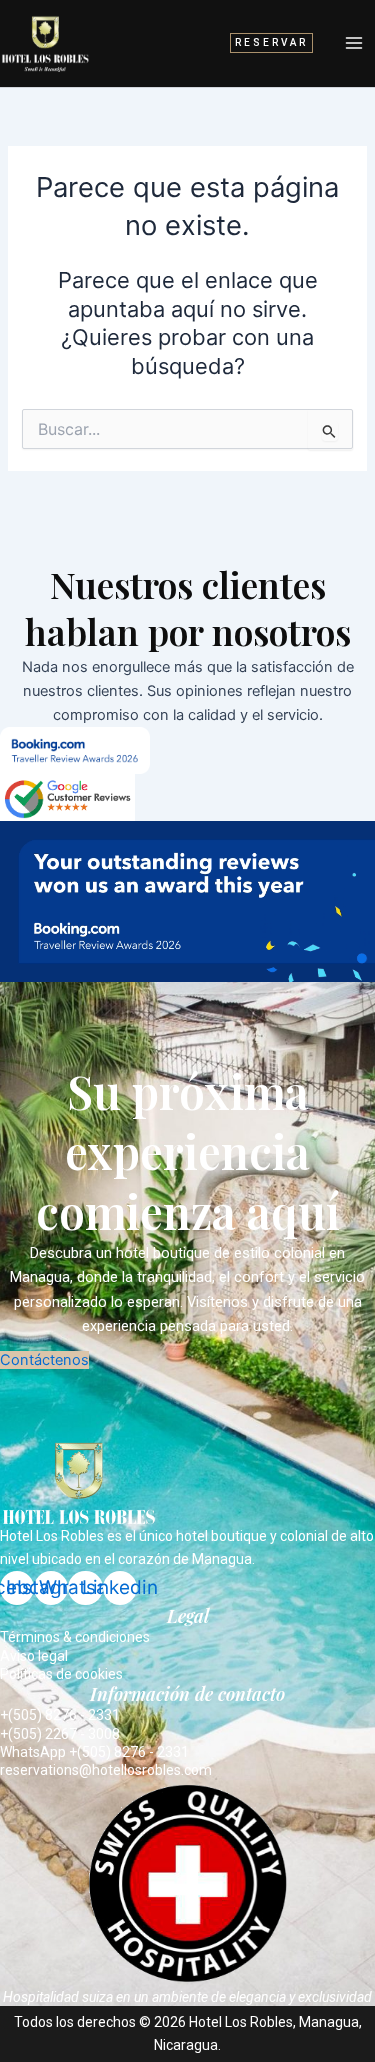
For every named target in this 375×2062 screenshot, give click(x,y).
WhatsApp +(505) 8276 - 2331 (94, 1752)
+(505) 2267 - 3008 (60, 1734)
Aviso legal (34, 1656)
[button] (271, 43)
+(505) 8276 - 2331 (60, 1715)
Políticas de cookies (61, 1674)
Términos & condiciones (75, 1637)
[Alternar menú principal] (354, 43)
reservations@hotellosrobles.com (106, 1770)
